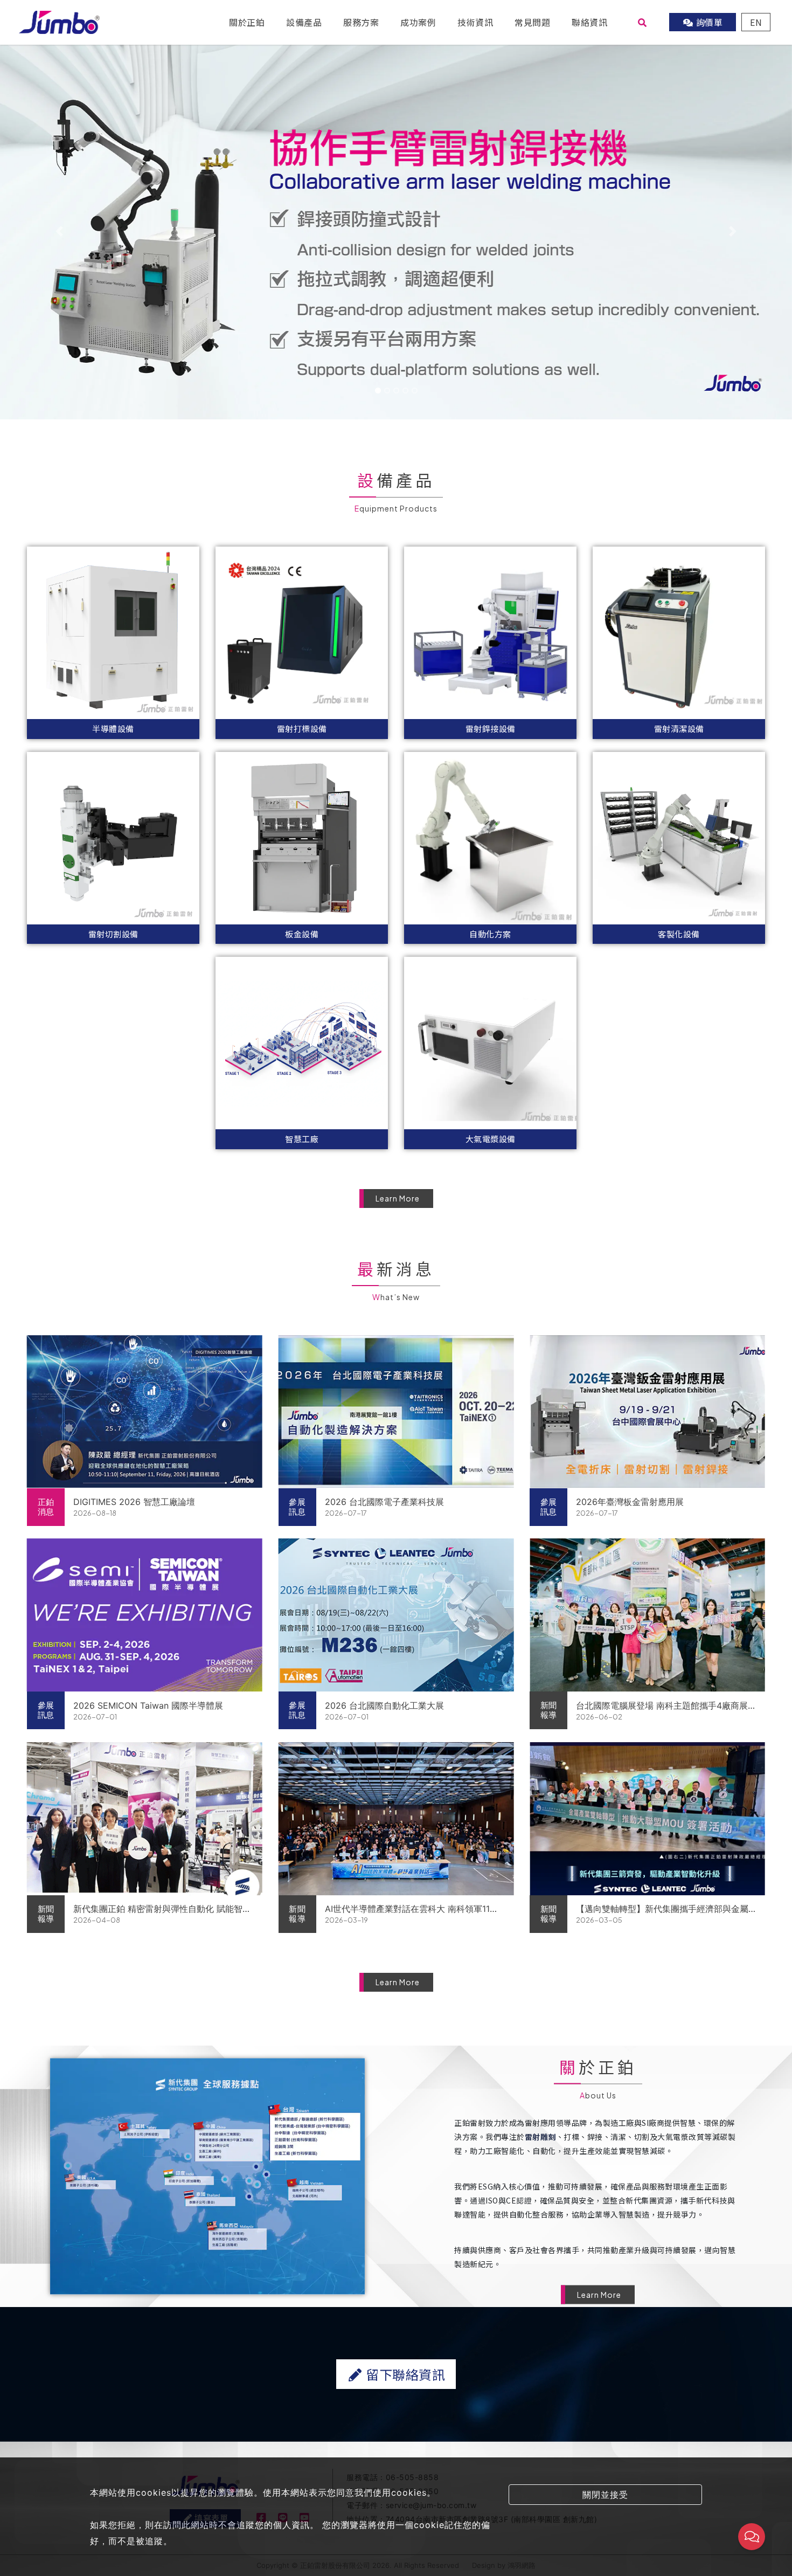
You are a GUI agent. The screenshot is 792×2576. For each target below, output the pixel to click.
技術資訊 (475, 22)
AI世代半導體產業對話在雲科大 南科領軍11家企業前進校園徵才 (412, 1909)
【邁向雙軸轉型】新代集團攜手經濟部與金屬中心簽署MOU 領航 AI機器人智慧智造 (662, 1909)
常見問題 (532, 22)
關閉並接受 (605, 2495)
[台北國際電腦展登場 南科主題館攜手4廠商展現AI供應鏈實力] (647, 1615)
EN (756, 22)
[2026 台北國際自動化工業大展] (396, 1615)
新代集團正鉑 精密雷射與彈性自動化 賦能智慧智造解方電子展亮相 (162, 1909)
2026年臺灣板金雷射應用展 (630, 1502)
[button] (60, 231)
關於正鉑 (247, 22)
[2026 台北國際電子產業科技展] (396, 1412)
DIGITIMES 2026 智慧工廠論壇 (134, 1502)
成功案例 (418, 22)
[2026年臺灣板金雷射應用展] (647, 1412)
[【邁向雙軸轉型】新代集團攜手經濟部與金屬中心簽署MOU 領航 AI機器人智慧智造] (647, 1819)
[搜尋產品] (642, 22)
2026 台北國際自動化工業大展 (384, 1705)
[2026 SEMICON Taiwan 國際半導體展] (145, 1615)
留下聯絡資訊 (404, 2374)
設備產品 (304, 22)
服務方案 (361, 22)
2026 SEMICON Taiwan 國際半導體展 (148, 1705)
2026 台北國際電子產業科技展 (384, 1502)
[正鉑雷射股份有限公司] (59, 21)
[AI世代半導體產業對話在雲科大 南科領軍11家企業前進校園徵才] (396, 1819)
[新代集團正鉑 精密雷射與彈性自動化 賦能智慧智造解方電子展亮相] (145, 1819)
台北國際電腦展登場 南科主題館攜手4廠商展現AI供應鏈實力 (662, 1706)
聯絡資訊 (589, 22)
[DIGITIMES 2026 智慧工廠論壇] (145, 1412)
